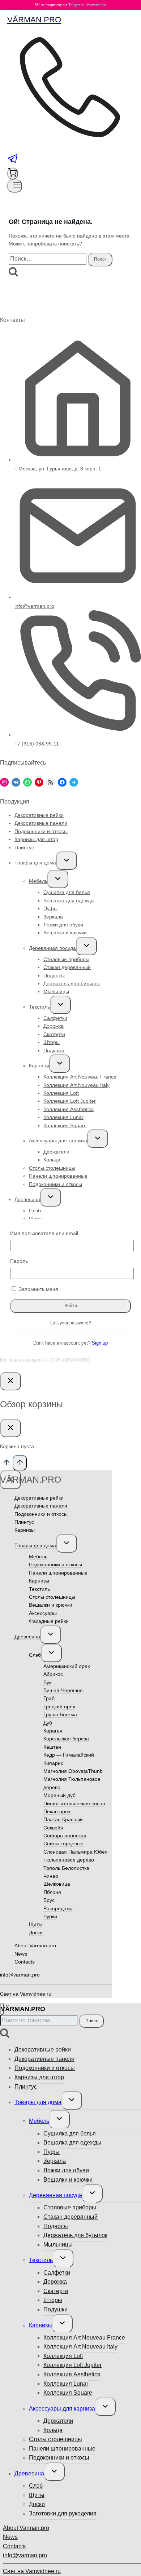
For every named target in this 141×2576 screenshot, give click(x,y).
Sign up (100, 1343)
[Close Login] (10, 1381)
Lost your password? (71, 1323)
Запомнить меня (38, 1289)
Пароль (19, 1261)
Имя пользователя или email (44, 1233)
